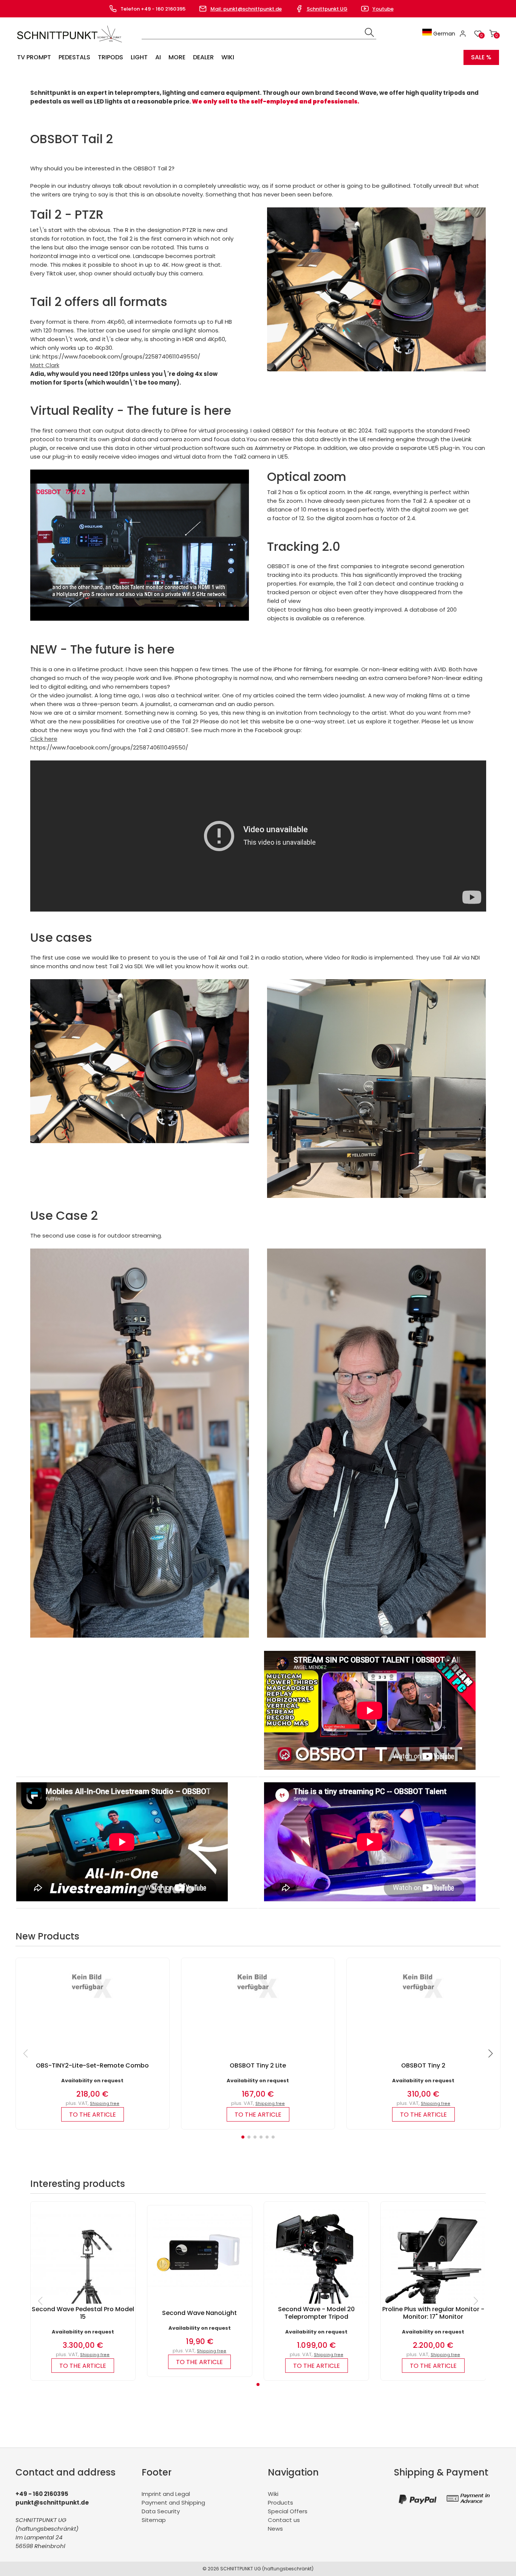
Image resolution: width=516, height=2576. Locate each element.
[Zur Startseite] (71, 44)
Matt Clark (45, 365)
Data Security (161, 2511)
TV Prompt (34, 57)
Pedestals (74, 57)
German (443, 34)
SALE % (481, 57)
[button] (243, 2137)
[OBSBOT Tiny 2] (423, 2001)
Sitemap (154, 2520)
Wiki (228, 57)
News (275, 2529)
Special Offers (288, 2511)
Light (139, 57)
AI (158, 57)
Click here (44, 739)
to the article (93, 2115)
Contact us (284, 2520)
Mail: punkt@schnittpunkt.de (246, 9)
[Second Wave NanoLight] (200, 2285)
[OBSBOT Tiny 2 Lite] (258, 2001)
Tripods (110, 57)
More (177, 57)
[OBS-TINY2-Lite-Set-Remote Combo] (92, 2001)
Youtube (383, 9)
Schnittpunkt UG (327, 9)
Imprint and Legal (166, 2494)
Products (280, 2503)
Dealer (203, 57)
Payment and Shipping (173, 2503)
